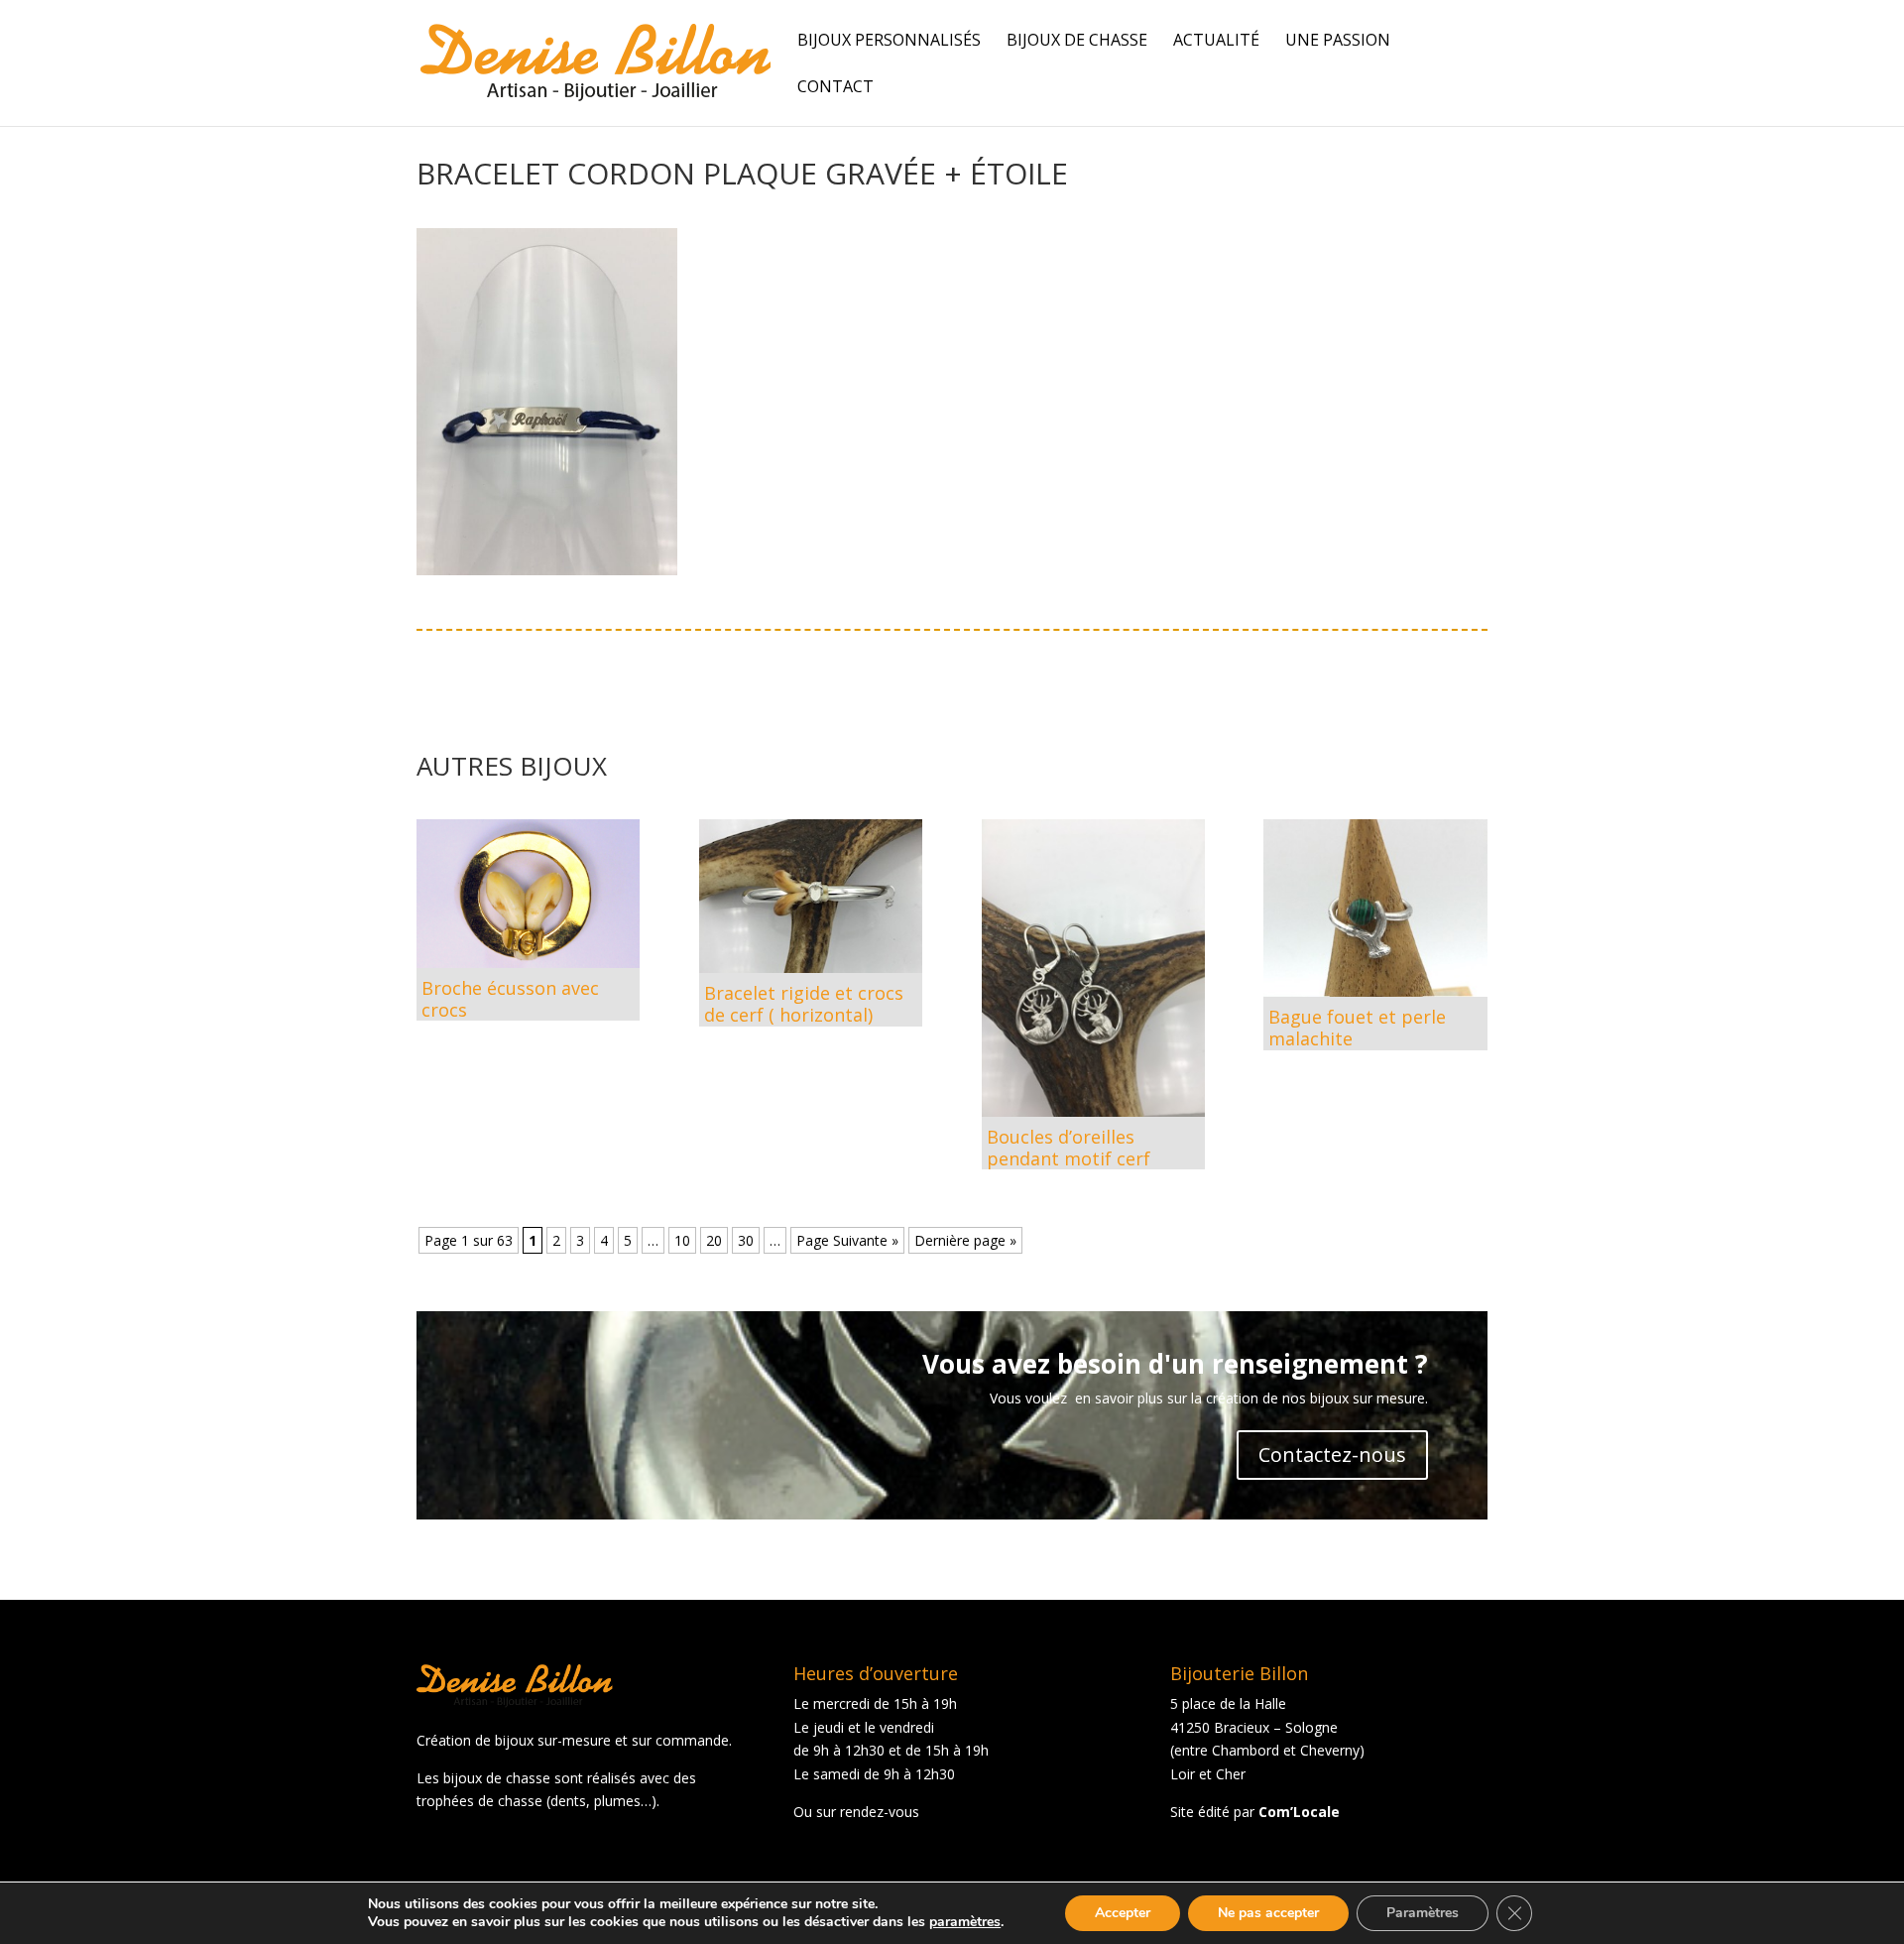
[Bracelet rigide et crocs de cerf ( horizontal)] (811, 897)
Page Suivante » (847, 1240)
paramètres (965, 1922)
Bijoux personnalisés (889, 42)
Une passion (1338, 42)
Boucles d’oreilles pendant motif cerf (1069, 1148)
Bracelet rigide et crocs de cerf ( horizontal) (804, 1004)
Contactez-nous (1332, 1455)
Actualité (1216, 42)
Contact (835, 88)
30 (746, 1240)
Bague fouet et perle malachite (1357, 1028)
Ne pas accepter (1268, 1913)
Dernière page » (965, 1240)
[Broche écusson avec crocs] (528, 894)
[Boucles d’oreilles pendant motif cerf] (1093, 969)
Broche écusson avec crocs (510, 999)
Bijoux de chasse (1077, 42)
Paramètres (1423, 1913)
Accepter (1123, 1913)
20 (714, 1240)
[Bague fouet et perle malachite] (1375, 909)
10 (682, 1240)
